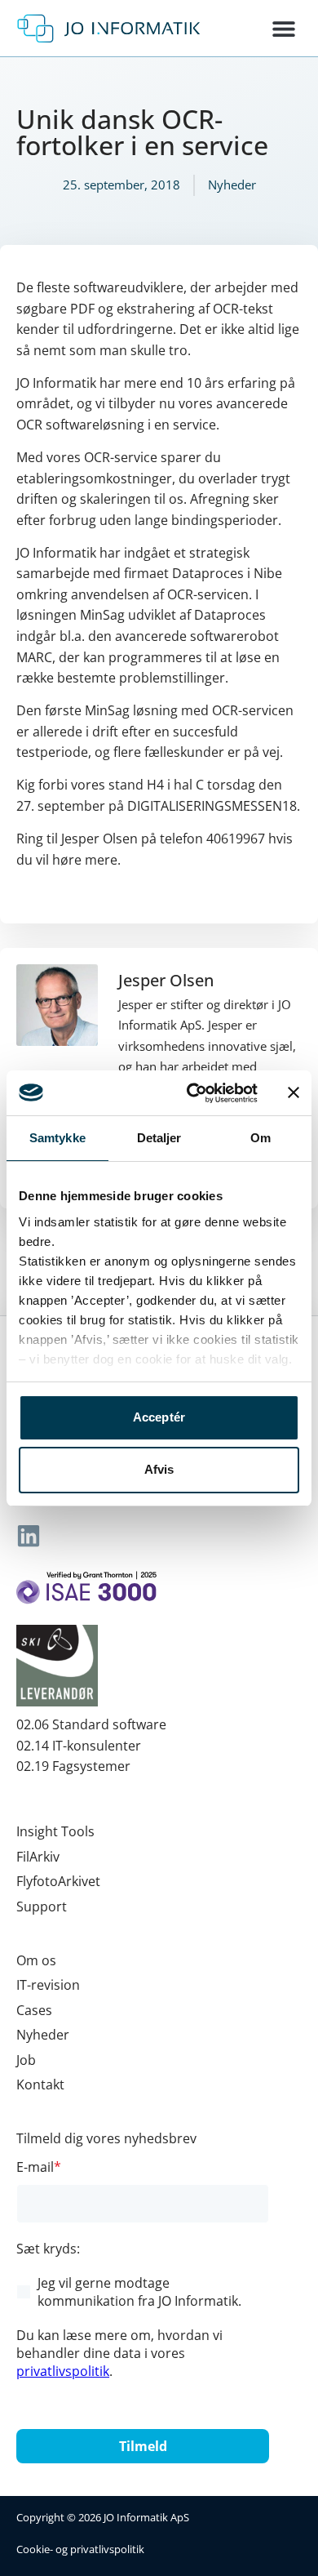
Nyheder (232, 185)
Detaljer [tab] (159, 1138)
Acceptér (159, 1417)
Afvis (159, 1469)
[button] (283, 28)
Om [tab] (261, 1138)
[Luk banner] (294, 1092)
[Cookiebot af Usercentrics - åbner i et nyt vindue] (193, 1093)
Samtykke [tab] (57, 1138)
